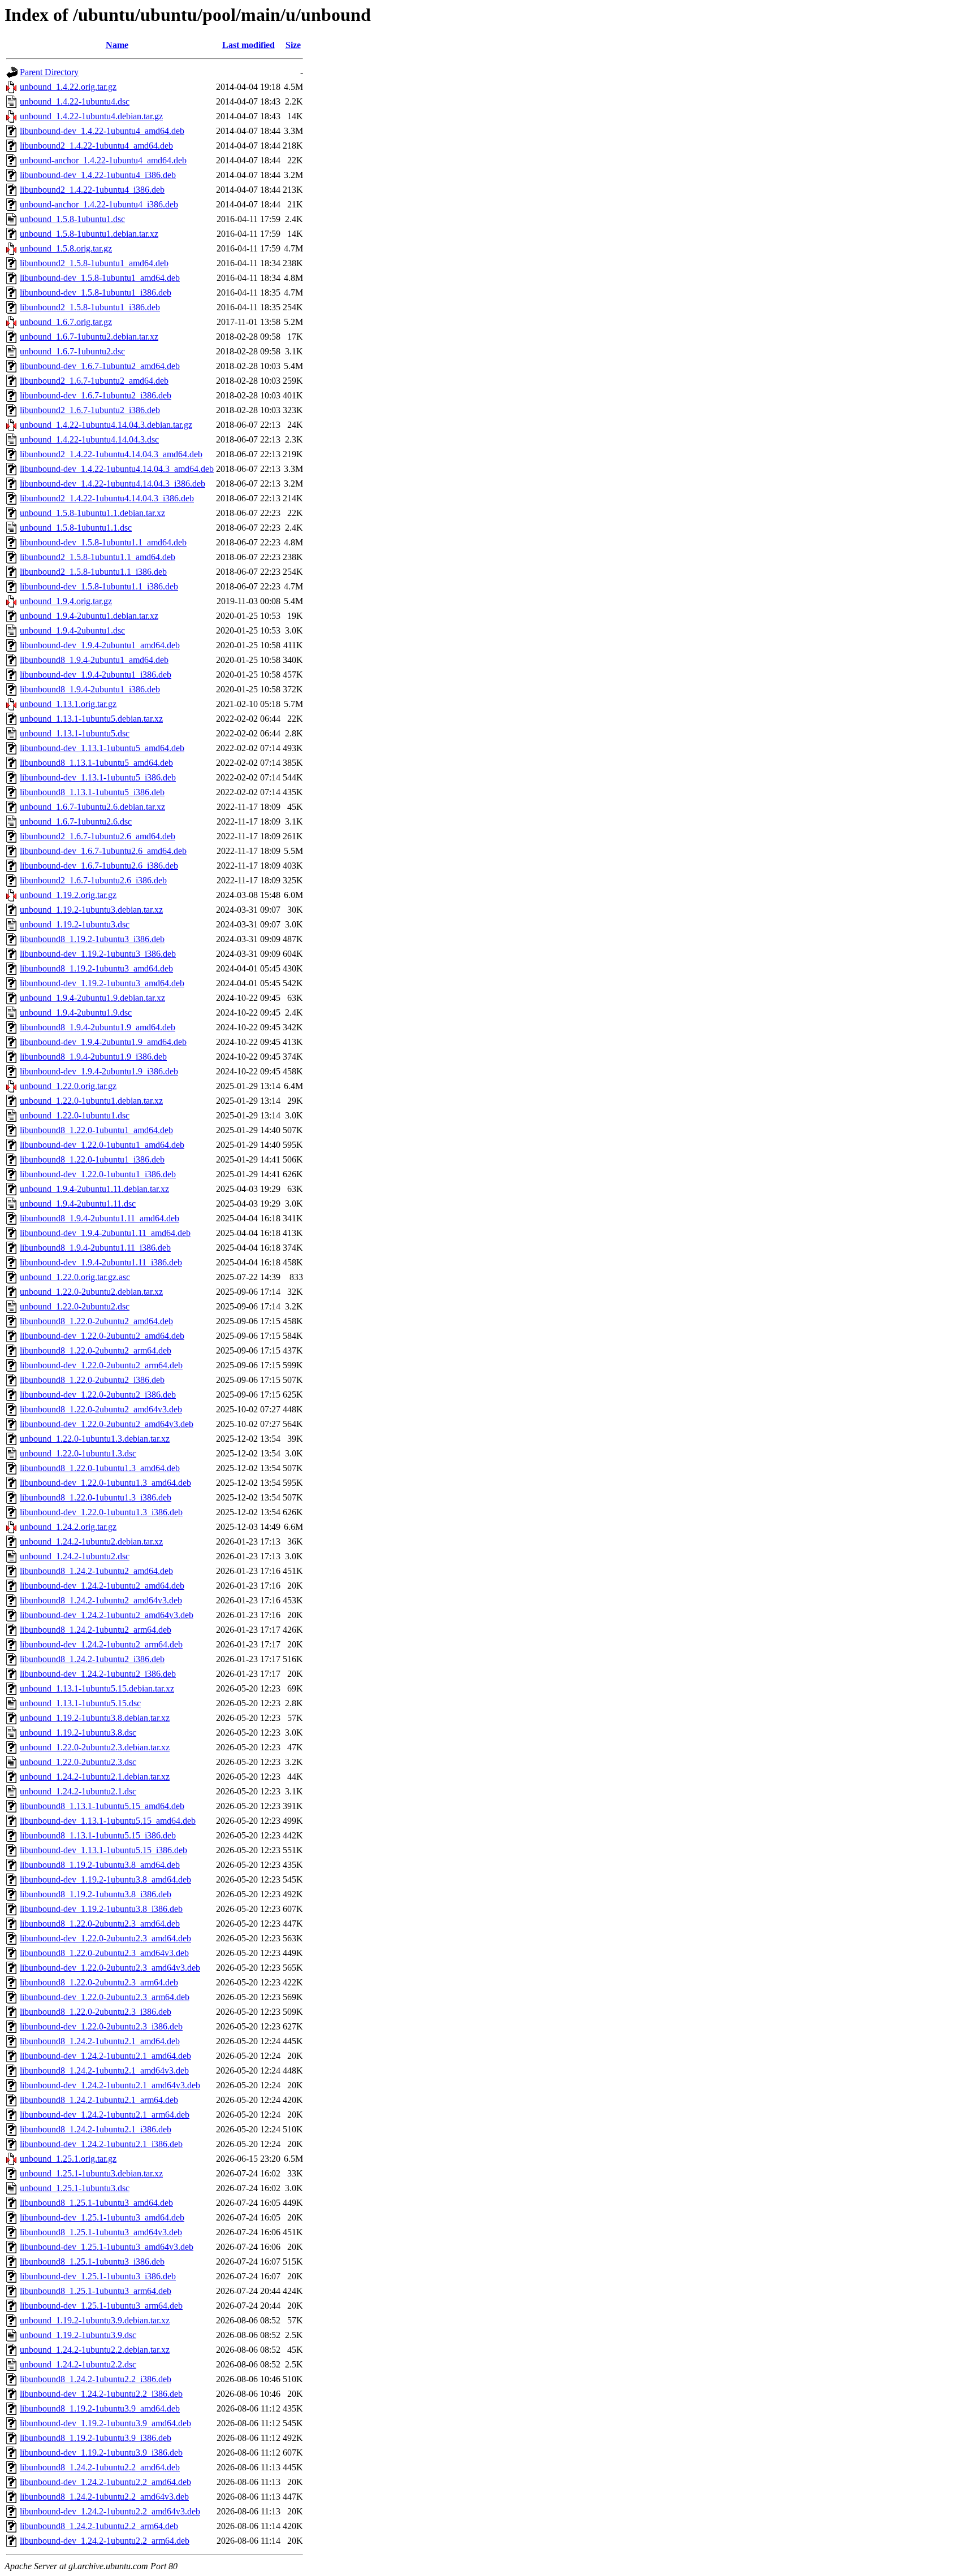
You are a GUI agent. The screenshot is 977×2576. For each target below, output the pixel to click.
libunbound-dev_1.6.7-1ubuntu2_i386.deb (96, 395)
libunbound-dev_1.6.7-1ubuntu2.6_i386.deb (99, 866)
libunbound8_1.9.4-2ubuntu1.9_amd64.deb (98, 1027)
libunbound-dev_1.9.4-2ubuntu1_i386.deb (96, 675)
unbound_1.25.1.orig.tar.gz (68, 2159)
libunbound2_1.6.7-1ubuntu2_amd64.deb (94, 381)
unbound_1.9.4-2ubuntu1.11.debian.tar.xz (94, 1189)
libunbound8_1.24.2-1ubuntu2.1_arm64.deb (99, 2100)
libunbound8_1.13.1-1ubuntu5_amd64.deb (96, 763)
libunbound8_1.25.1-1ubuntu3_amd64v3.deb (101, 2232)
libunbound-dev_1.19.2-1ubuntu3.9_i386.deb (101, 2453)
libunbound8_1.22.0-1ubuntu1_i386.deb (92, 1159)
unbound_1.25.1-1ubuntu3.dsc (75, 2188)
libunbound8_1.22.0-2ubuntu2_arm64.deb (96, 1350)
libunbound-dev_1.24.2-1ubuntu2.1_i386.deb (101, 2144)
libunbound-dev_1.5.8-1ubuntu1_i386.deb (96, 292)
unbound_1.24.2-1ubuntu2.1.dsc (78, 1791)
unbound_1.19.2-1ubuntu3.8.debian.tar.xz (95, 1718)
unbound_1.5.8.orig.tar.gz (66, 248)
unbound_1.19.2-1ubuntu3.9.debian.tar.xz (95, 2320)
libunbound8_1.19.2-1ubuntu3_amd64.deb (96, 968)
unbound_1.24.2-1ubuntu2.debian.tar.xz (91, 1541)
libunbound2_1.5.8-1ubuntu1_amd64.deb (94, 263)
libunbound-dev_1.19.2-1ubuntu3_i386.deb (98, 954)
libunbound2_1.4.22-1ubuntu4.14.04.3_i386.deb (107, 498)
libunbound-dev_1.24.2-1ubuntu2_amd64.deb (102, 1586)
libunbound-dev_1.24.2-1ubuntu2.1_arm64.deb (105, 2115)
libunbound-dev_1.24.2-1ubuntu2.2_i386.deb (101, 2394)
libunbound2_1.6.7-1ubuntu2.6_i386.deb (93, 880)
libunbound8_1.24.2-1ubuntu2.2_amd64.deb (100, 2467)
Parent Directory (49, 72)
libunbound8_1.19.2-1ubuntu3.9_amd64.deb (100, 2408)
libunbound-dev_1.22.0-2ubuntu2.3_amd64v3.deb (110, 1968)
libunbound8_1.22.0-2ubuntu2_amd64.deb (96, 1321)
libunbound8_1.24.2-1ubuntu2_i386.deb (92, 1659)
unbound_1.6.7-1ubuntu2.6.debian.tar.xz (92, 807)
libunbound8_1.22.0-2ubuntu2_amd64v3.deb (101, 1409)
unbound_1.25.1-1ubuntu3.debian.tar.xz (91, 2173)
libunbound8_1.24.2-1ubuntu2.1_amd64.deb (100, 2041)
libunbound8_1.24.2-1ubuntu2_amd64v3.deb (101, 1600)
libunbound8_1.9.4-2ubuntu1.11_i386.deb (95, 1248)
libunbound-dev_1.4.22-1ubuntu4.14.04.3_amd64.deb (117, 469)
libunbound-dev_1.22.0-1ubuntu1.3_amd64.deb (105, 1483)
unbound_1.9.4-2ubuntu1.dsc (72, 630)
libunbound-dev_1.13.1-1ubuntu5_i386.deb (98, 777)
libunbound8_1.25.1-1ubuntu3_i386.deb (92, 2261)
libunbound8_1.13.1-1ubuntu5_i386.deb (92, 792)
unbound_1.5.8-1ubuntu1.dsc (72, 219)
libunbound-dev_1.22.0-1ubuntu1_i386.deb (98, 1174)
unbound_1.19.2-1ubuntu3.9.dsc (78, 2335)
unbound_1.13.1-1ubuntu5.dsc (75, 733)
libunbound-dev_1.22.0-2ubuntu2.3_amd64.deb (105, 1938)
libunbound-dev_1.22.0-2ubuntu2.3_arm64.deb (105, 1997)
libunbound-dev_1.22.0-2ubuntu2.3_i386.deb (101, 2026)
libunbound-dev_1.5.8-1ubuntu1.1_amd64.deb (103, 542)
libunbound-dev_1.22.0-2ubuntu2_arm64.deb (101, 1365)
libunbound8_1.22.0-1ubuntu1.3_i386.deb (96, 1497)
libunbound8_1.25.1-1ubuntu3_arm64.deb (96, 2291)
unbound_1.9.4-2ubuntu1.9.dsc (76, 1012)
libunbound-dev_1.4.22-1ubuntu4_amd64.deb (102, 131)
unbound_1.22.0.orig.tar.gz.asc (75, 1277)
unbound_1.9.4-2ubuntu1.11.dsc (78, 1204)
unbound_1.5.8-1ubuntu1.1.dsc (76, 528)
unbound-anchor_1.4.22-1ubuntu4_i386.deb (99, 204)
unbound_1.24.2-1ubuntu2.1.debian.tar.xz (95, 1777)
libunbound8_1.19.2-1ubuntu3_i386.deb (92, 939)
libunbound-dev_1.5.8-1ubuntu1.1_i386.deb (99, 586)
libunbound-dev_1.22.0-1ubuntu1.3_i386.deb (101, 1512)
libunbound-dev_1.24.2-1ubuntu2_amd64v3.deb (107, 1615)
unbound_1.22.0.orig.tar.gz (68, 1086)
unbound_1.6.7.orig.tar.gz (66, 322)
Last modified (248, 45)
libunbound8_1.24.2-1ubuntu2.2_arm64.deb (99, 2526)
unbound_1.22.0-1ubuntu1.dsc (75, 1115)
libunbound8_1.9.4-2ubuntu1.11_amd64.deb (100, 1218)
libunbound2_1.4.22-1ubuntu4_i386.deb (92, 190)
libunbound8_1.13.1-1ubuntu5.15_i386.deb (98, 1835)
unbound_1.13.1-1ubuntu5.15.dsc (80, 1703)
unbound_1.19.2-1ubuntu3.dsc (75, 924)
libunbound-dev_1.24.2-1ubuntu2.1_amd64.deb (105, 2056)
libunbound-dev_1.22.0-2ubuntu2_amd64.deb (102, 1336)
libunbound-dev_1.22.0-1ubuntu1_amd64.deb (102, 1145)
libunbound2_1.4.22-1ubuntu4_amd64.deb (96, 146)
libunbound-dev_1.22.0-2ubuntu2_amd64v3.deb (107, 1424)
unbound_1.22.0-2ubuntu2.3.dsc (78, 1762)
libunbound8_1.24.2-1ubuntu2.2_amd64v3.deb (104, 2497)
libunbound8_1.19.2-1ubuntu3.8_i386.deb (96, 1894)
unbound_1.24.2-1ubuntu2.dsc (75, 1556)
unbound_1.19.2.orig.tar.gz (68, 895)
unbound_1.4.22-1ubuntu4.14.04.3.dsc (89, 439)
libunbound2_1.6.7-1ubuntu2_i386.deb (90, 410)
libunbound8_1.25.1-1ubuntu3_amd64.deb (96, 2203)
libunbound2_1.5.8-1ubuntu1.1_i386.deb (93, 572)
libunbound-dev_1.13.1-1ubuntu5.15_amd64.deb (108, 1821)
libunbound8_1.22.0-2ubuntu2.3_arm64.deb (99, 1982)
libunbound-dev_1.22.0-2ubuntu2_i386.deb (98, 1395)
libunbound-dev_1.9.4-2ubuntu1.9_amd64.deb (103, 1042)
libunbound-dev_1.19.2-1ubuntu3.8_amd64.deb (105, 1879)
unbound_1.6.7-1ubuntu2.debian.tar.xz (89, 337)
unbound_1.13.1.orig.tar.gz (68, 704)
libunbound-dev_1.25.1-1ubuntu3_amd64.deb (102, 2217)
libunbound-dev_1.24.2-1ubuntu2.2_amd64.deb (105, 2482)
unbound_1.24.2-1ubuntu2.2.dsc (78, 2364)
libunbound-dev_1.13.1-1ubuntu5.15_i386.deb (103, 1850)
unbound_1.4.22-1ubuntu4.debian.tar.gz (91, 116)
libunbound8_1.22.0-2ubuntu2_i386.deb (92, 1380)
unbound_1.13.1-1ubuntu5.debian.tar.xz (91, 719)
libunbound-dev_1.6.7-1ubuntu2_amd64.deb (100, 366)
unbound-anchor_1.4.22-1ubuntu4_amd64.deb (103, 160)
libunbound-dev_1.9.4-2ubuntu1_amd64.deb (100, 645)
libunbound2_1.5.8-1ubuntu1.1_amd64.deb (98, 557)
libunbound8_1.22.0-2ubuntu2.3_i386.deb (96, 2012)
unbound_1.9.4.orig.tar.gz (66, 601)
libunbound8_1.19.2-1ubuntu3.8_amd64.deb (100, 1865)
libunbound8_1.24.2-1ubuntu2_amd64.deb (96, 1571)
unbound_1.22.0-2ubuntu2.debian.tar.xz (91, 1292)
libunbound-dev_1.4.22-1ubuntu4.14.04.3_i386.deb (113, 483)
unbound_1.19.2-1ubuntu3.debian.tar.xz (91, 910)
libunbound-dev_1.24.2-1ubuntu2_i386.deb (98, 1674)
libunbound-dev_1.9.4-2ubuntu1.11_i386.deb (101, 1262)
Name (117, 45)
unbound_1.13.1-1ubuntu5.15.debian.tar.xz (97, 1688)
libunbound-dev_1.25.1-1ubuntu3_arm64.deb (101, 2306)
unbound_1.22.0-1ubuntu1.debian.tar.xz (91, 1101)
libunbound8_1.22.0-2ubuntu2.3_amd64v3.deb (104, 1953)
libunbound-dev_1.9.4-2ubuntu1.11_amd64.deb (105, 1233)
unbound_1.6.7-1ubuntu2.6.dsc (76, 821)
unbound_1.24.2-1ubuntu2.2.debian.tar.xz (95, 2350)
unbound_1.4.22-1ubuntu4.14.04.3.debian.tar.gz (106, 425)
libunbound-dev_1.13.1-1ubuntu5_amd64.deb (102, 748)
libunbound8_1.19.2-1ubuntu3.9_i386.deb (96, 2438)
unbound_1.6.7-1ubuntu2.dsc (72, 351)
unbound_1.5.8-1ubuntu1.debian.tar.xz (89, 234)
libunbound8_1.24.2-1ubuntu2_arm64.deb (96, 1630)
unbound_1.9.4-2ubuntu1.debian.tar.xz (89, 616)
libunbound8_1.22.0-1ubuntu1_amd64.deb (96, 1130)
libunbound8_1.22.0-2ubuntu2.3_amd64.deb (100, 1924)
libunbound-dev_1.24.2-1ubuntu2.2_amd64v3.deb (110, 2511)
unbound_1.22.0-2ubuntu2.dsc (75, 1306)
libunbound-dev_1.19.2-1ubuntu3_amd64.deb (102, 983)
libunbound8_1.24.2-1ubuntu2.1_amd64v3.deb (104, 2070)
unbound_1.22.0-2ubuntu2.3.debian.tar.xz (95, 1747)
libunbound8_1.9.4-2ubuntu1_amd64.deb (94, 660)
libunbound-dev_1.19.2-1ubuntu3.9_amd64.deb (105, 2423)
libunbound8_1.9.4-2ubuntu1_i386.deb (90, 689)
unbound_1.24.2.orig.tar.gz (68, 1527)
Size (293, 45)
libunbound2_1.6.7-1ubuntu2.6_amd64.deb (98, 836)
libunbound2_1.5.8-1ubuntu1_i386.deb (90, 307)
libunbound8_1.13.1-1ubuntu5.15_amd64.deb (102, 1806)
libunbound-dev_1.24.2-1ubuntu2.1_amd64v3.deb (110, 2085)
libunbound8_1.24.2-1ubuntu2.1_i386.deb (96, 2129)
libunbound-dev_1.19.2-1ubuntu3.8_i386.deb (101, 1909)
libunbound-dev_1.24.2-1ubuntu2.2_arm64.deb (105, 2541)
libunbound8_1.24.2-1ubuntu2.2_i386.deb (96, 2379)
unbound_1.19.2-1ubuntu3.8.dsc (78, 1732)
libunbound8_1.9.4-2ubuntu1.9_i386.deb (93, 1057)
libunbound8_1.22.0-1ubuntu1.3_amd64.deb (100, 1468)
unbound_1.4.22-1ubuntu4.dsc (75, 101)
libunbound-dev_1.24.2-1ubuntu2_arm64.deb (101, 1644)
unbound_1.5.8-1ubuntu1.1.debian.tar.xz (92, 513)
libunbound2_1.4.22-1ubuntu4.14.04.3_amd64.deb (111, 454)
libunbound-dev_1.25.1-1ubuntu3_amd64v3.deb (107, 2247)
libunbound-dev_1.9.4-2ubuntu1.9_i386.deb (99, 1071)
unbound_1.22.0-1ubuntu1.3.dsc (78, 1453)
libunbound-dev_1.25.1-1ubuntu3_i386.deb (98, 2276)
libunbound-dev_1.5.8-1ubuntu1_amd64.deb (100, 278)
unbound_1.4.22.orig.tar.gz (68, 87)
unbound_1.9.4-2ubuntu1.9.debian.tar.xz (92, 998)
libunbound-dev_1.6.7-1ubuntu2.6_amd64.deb (103, 851)
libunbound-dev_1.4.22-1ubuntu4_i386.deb (98, 175)
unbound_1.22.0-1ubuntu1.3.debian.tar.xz (95, 1439)
